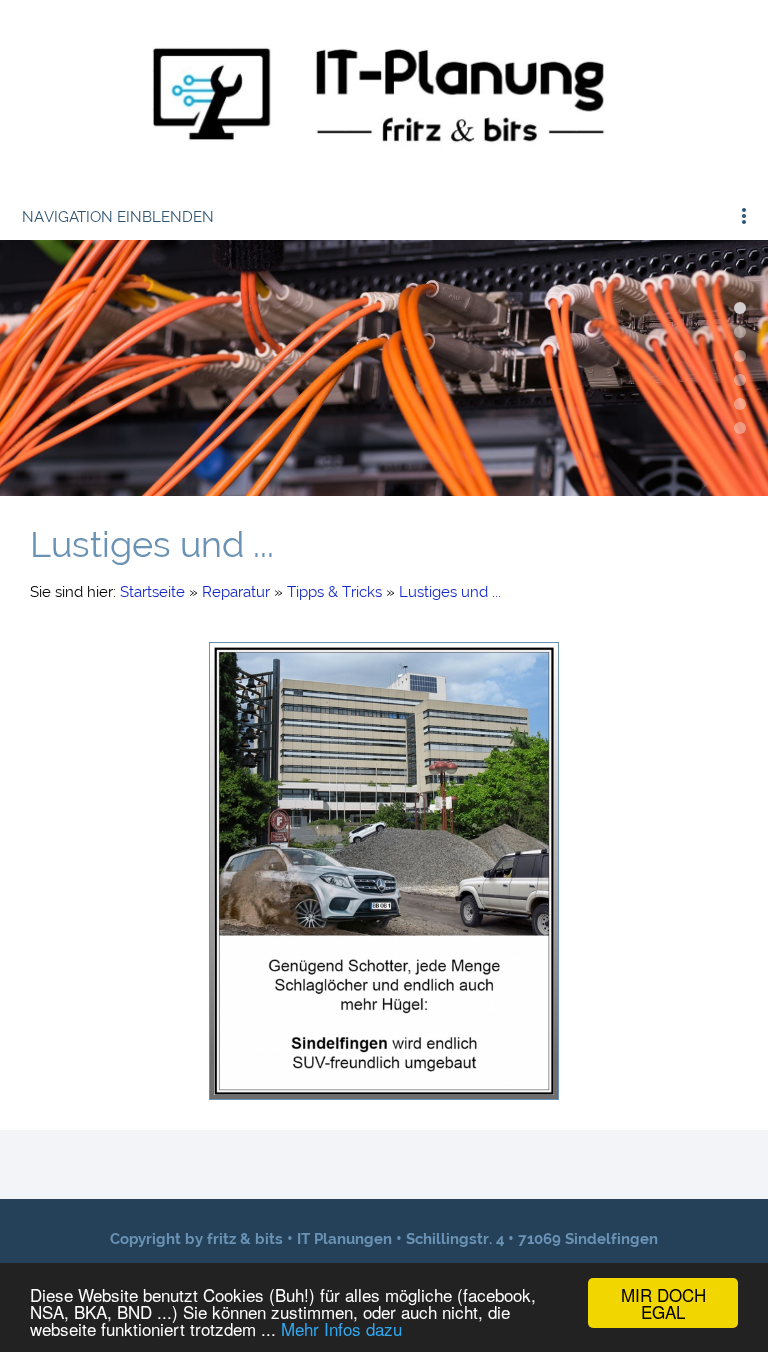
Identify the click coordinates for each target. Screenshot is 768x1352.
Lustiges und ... (450, 592)
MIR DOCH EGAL (663, 1303)
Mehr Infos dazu (341, 1328)
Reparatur (236, 592)
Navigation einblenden (118, 217)
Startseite (152, 592)
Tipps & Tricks (334, 592)
